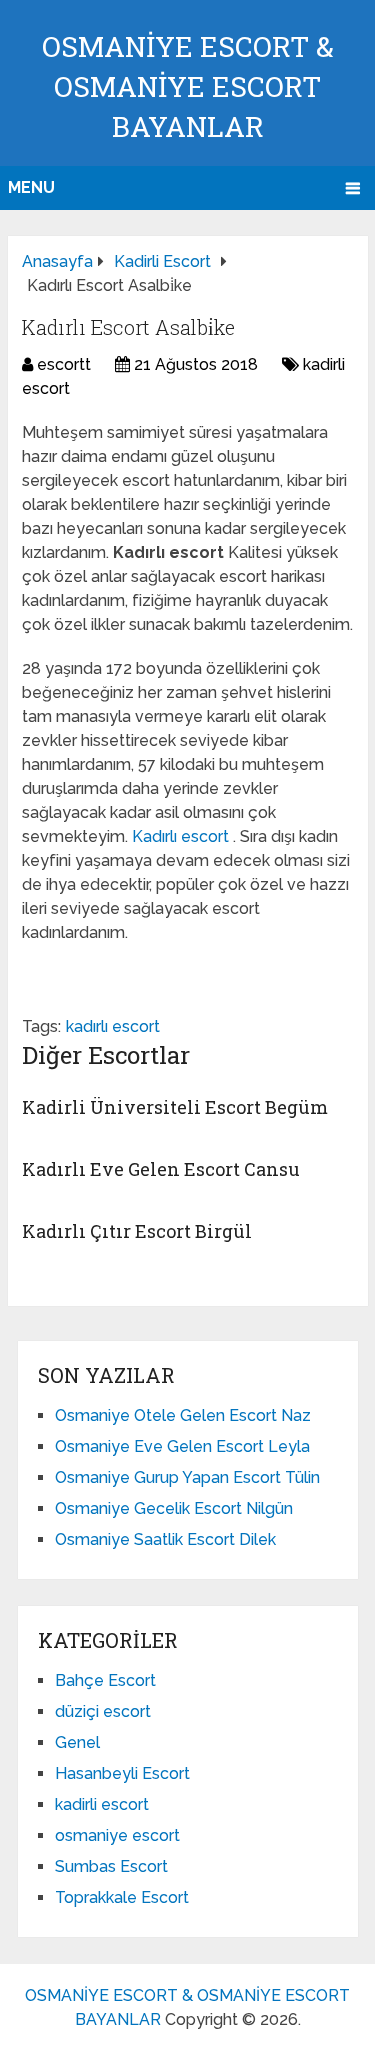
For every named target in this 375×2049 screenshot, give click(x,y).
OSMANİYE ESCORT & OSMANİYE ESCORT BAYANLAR (188, 86)
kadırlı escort (113, 1026)
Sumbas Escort (111, 1866)
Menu (31, 187)
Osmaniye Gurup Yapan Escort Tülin (187, 1477)
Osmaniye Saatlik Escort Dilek (165, 1539)
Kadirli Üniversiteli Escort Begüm (175, 1107)
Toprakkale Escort (122, 1897)
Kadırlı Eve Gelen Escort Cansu (161, 1169)
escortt (64, 364)
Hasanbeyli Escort (122, 1773)
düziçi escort (103, 1711)
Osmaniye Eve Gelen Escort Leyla (182, 1446)
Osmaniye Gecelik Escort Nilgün (174, 1508)
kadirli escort (102, 1804)
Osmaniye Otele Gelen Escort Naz (183, 1415)
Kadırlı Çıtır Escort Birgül (137, 1231)
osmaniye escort (117, 1835)
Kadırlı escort (182, 836)
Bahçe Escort (105, 1680)
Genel (77, 1742)
